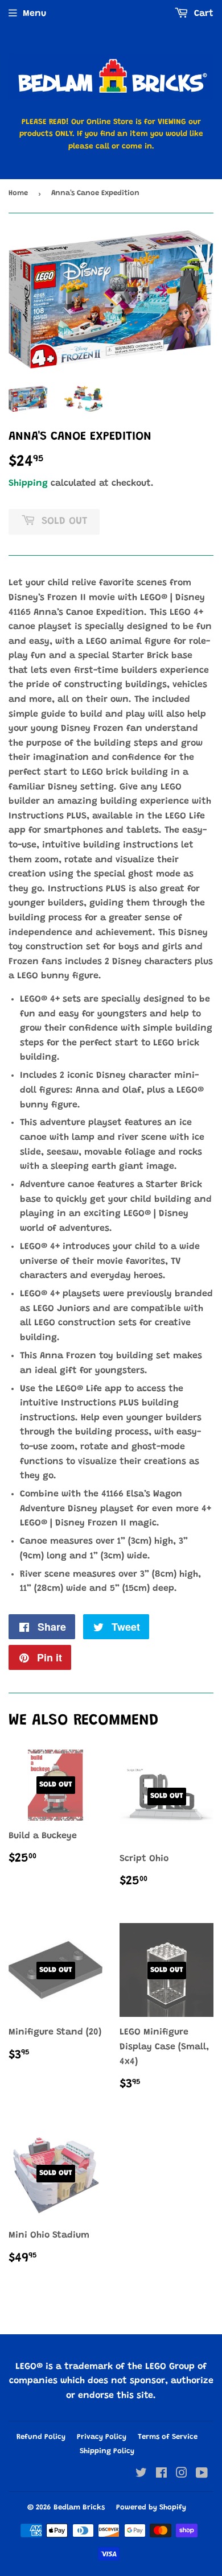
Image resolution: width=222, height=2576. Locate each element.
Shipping (28, 483)
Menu (34, 14)
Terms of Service (168, 2437)
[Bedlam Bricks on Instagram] (182, 2475)
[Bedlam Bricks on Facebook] (161, 2475)
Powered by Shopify (151, 2507)
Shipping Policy (107, 2451)
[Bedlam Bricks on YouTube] (202, 2475)
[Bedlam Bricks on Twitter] (141, 2475)
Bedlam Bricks (79, 2507)
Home (18, 193)
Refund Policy (41, 2437)
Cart (202, 14)
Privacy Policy (102, 2437)
